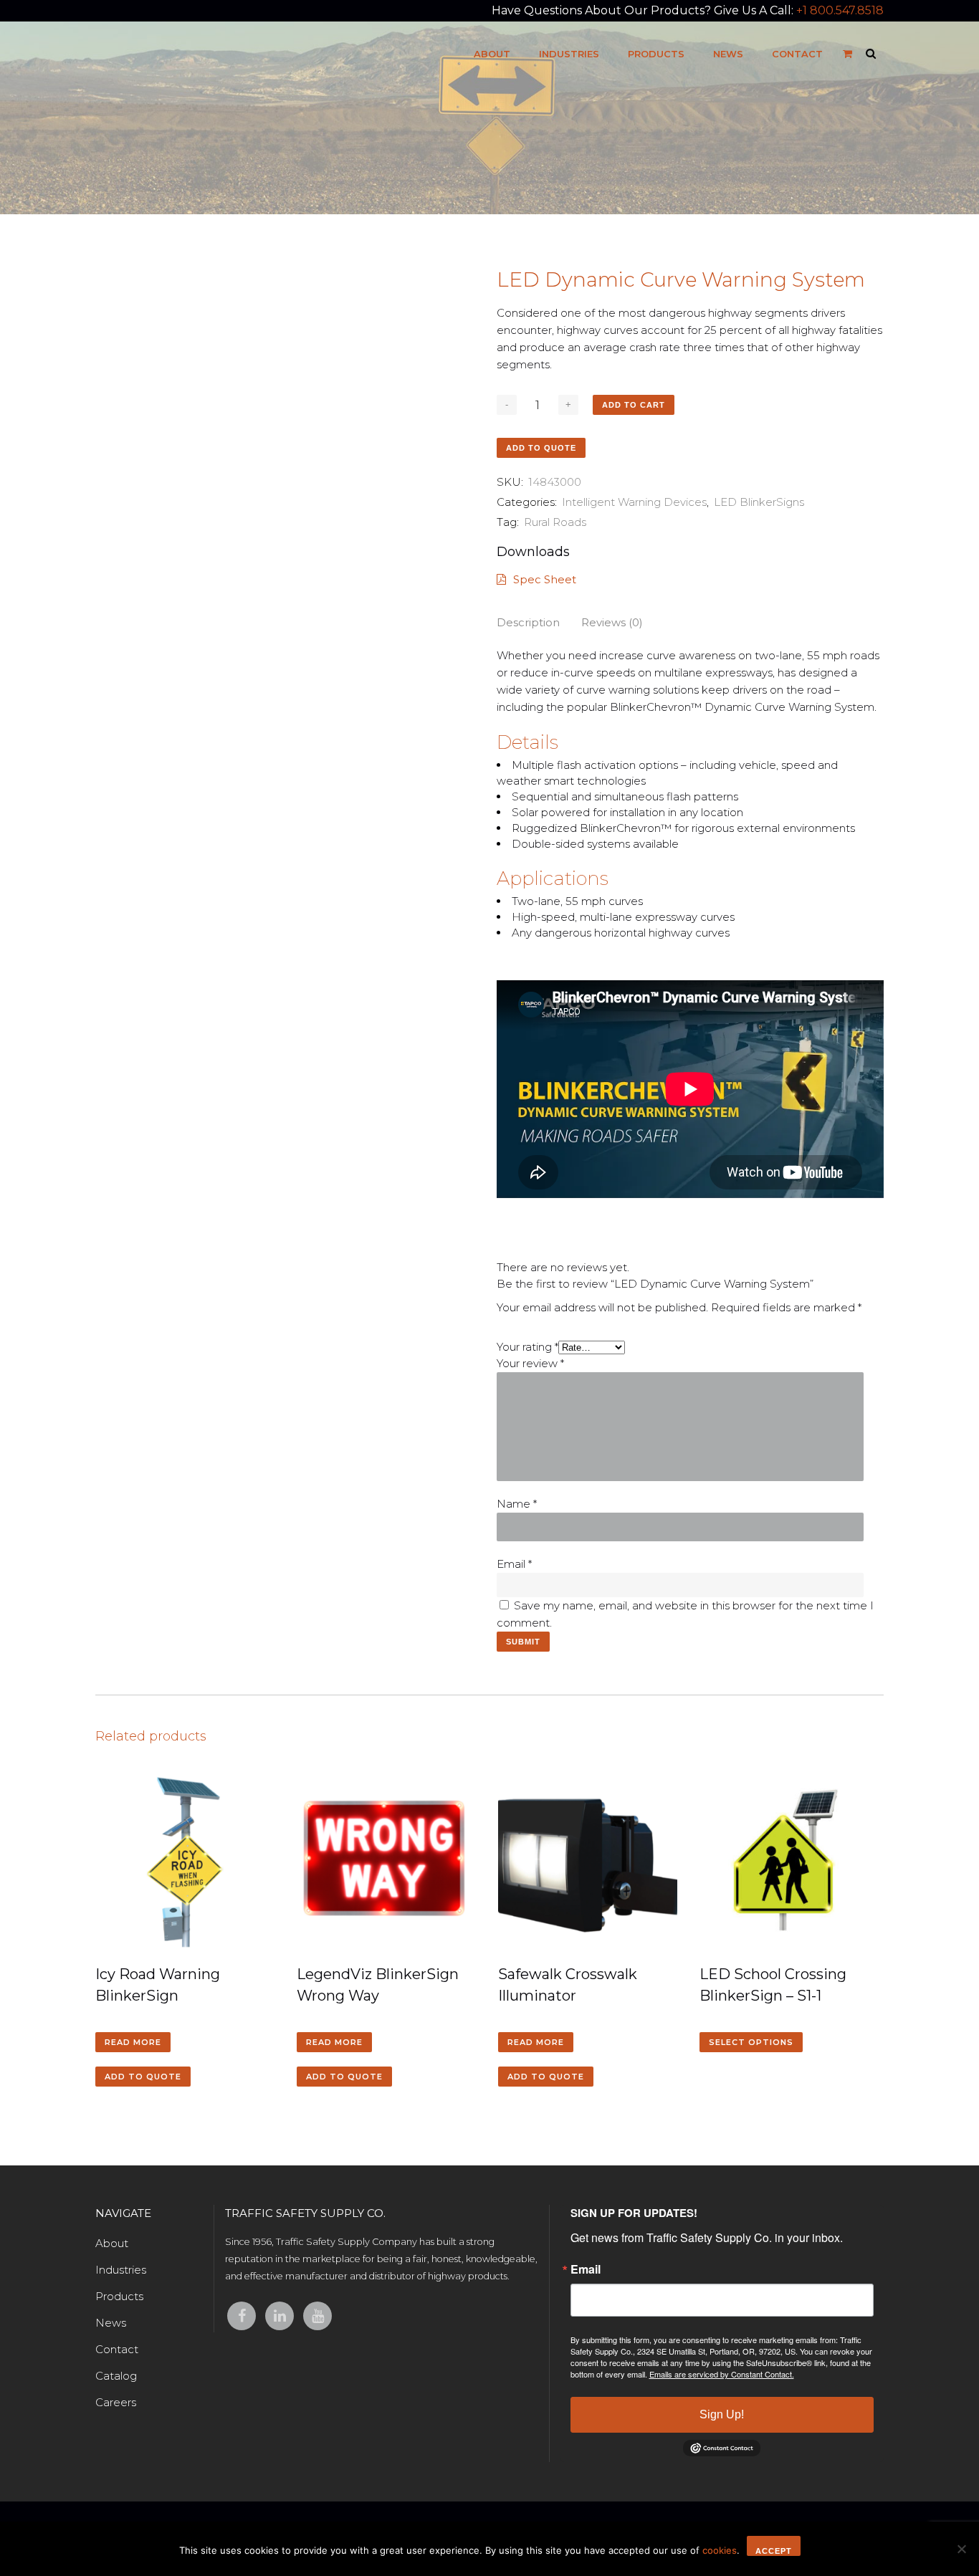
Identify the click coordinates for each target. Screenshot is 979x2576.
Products (119, 2296)
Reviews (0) (612, 622)
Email (514, 1564)
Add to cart (634, 405)
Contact (117, 2349)
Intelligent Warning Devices (634, 502)
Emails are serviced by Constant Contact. (722, 2374)
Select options (751, 2042)
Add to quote (541, 448)
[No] (961, 2549)
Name (517, 1504)
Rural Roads (555, 522)
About (112, 2243)
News (111, 2323)
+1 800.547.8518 (840, 10)
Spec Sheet (545, 579)
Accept (774, 2551)
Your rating (527, 1347)
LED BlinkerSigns (759, 502)
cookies (720, 2550)
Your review (530, 1363)
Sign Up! (722, 2414)
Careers (116, 2402)
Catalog (116, 2376)
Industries (121, 2270)
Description (528, 622)
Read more (133, 2042)
